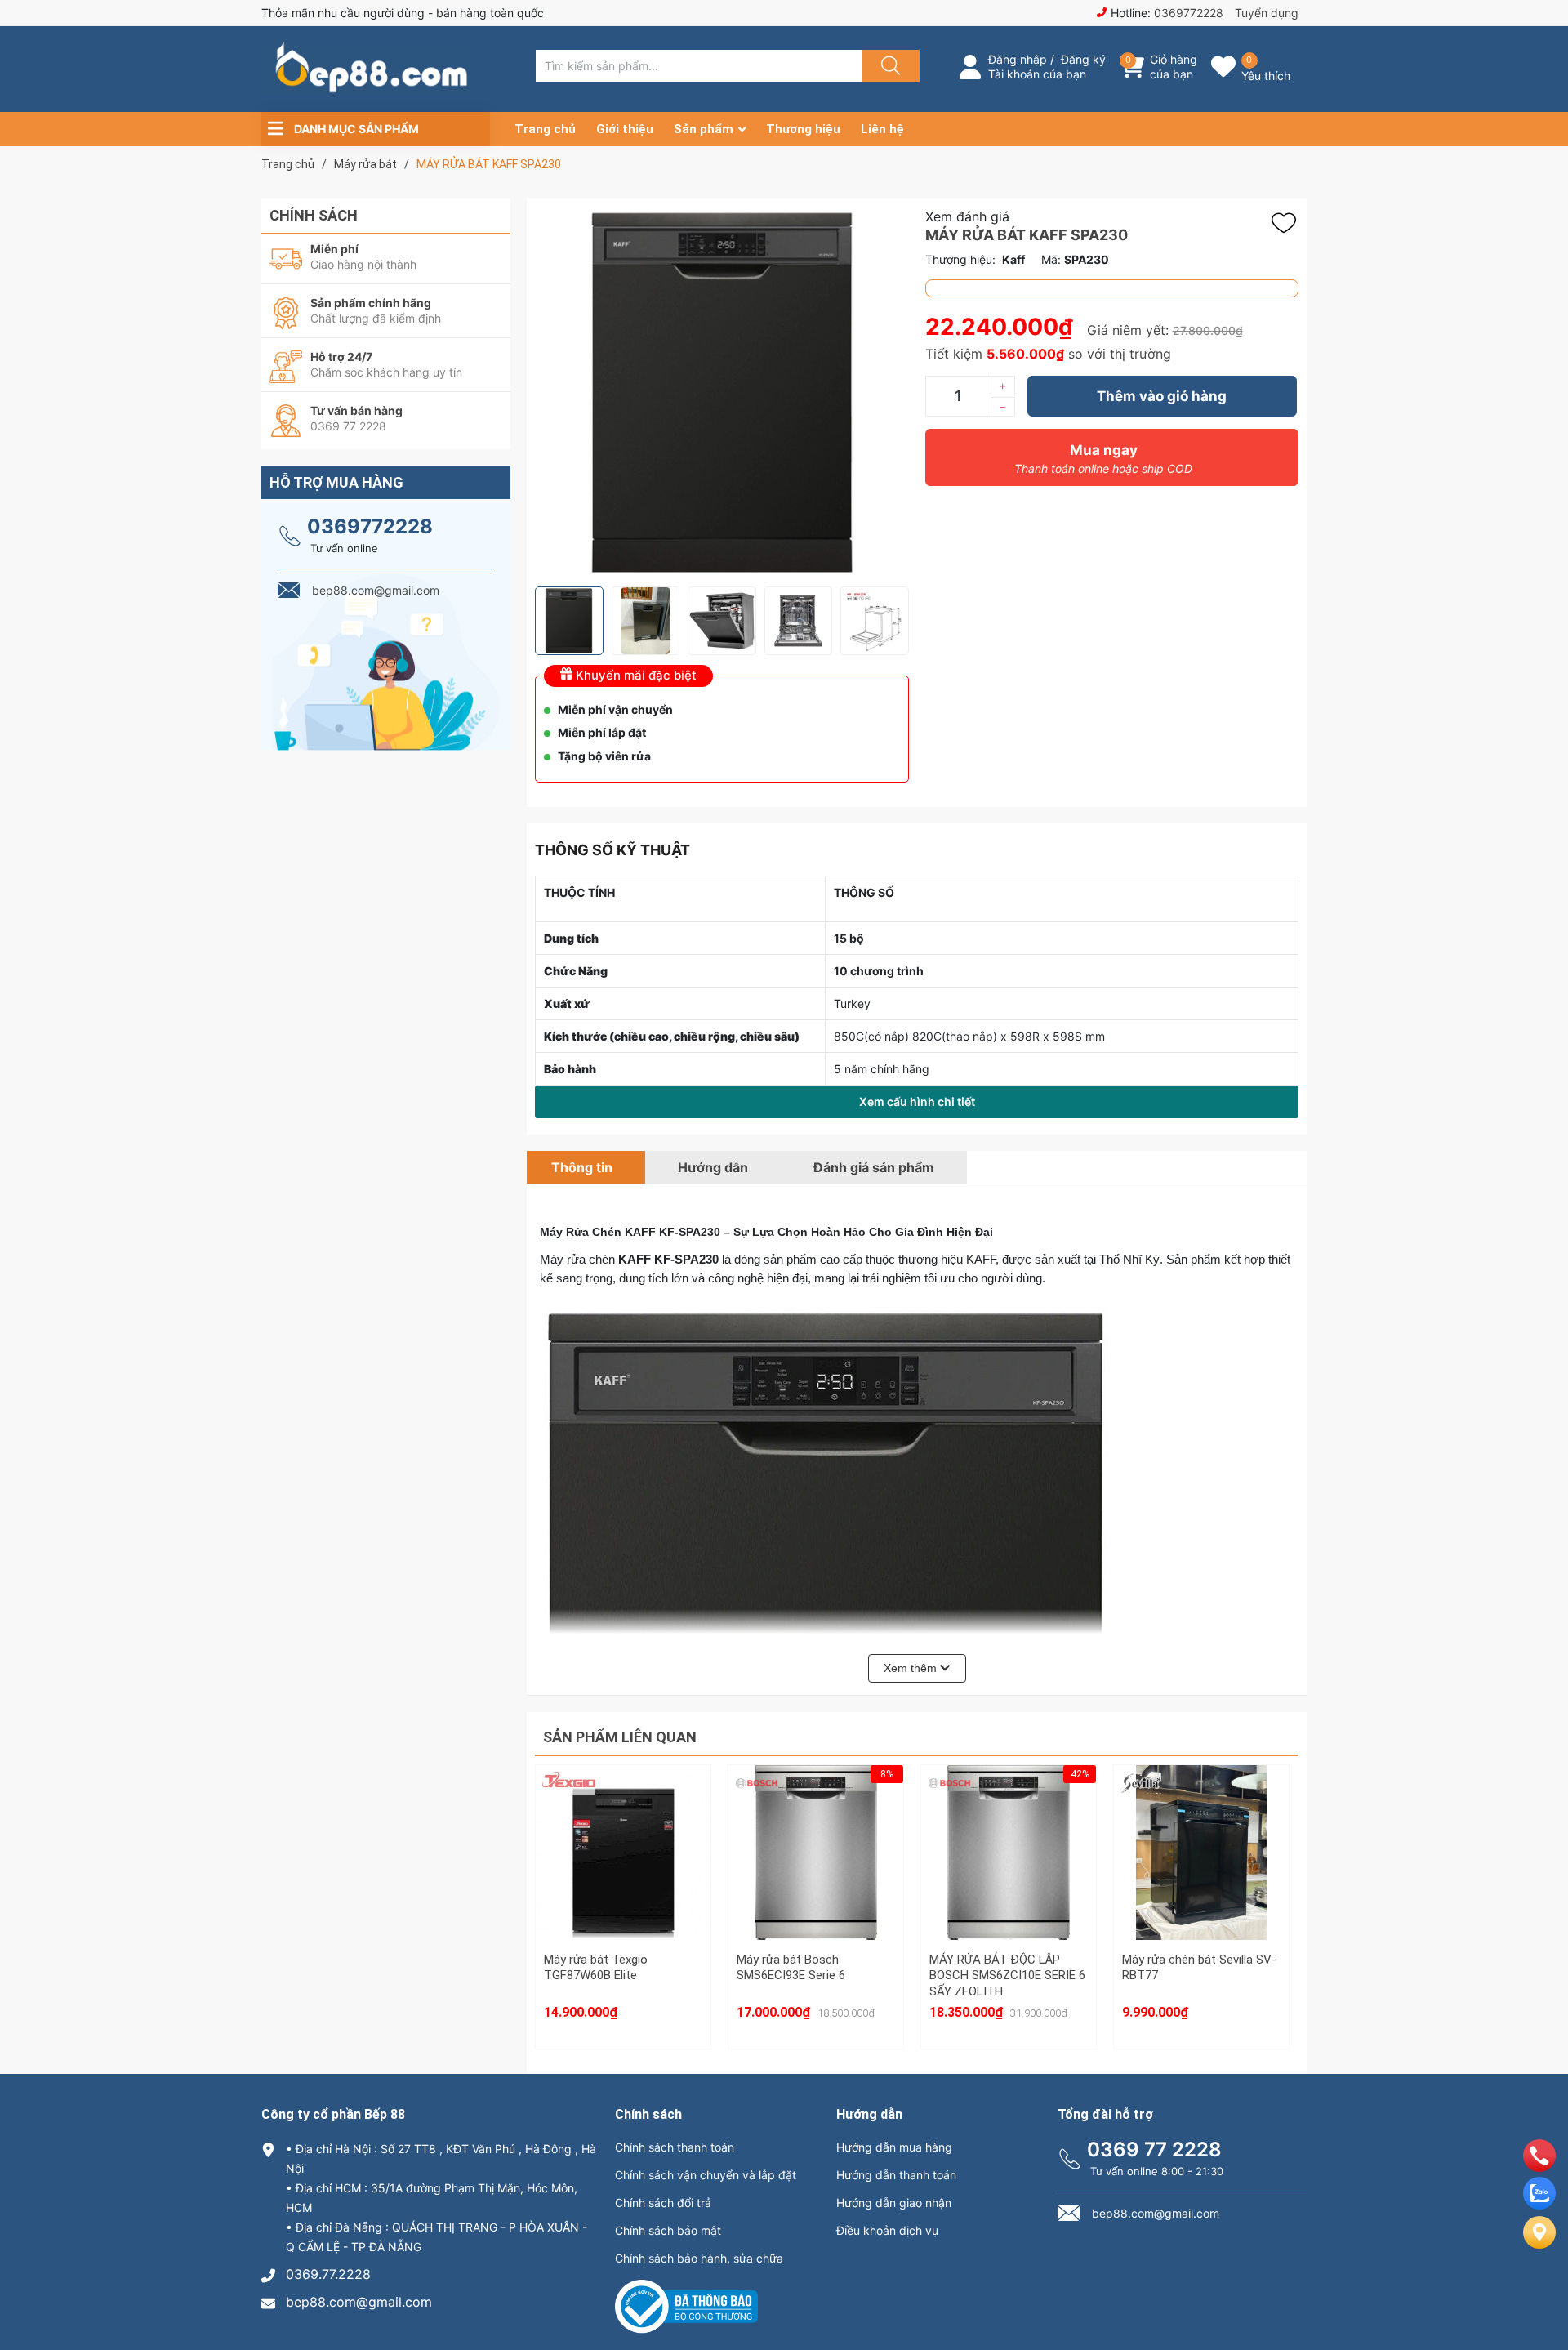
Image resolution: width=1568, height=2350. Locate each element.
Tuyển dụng (1267, 13)
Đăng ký (1083, 59)
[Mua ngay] (623, 1886)
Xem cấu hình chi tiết (917, 1101)
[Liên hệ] (1539, 2245)
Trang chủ (545, 129)
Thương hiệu (803, 129)
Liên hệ (882, 129)
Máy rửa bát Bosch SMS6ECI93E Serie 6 (791, 1968)
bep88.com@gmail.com (359, 2302)
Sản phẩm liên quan (620, 1737)
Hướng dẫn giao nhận (894, 2203)
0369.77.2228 (328, 2274)
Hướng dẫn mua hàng (894, 2147)
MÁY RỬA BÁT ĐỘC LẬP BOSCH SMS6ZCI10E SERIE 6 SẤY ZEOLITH (1007, 1975)
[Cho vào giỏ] (623, 1808)
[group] (722, 392)
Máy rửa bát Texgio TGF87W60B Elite (596, 1968)
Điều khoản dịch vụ (887, 2230)
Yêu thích (1266, 76)
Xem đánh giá (967, 216)
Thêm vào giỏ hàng (1162, 396)
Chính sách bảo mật (668, 2230)
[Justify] (889, 66)
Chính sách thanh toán (675, 2147)
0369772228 (1189, 13)
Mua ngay (1103, 459)
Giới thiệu (625, 129)
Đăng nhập (1018, 59)
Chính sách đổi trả (663, 2203)
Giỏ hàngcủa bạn (1174, 67)
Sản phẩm (704, 129)
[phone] (1539, 2167)
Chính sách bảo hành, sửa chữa (699, 2258)
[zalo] (1539, 2205)
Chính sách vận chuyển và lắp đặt (706, 2175)
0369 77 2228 (1154, 2149)
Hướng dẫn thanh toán (896, 2175)
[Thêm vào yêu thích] (1288, 223)
